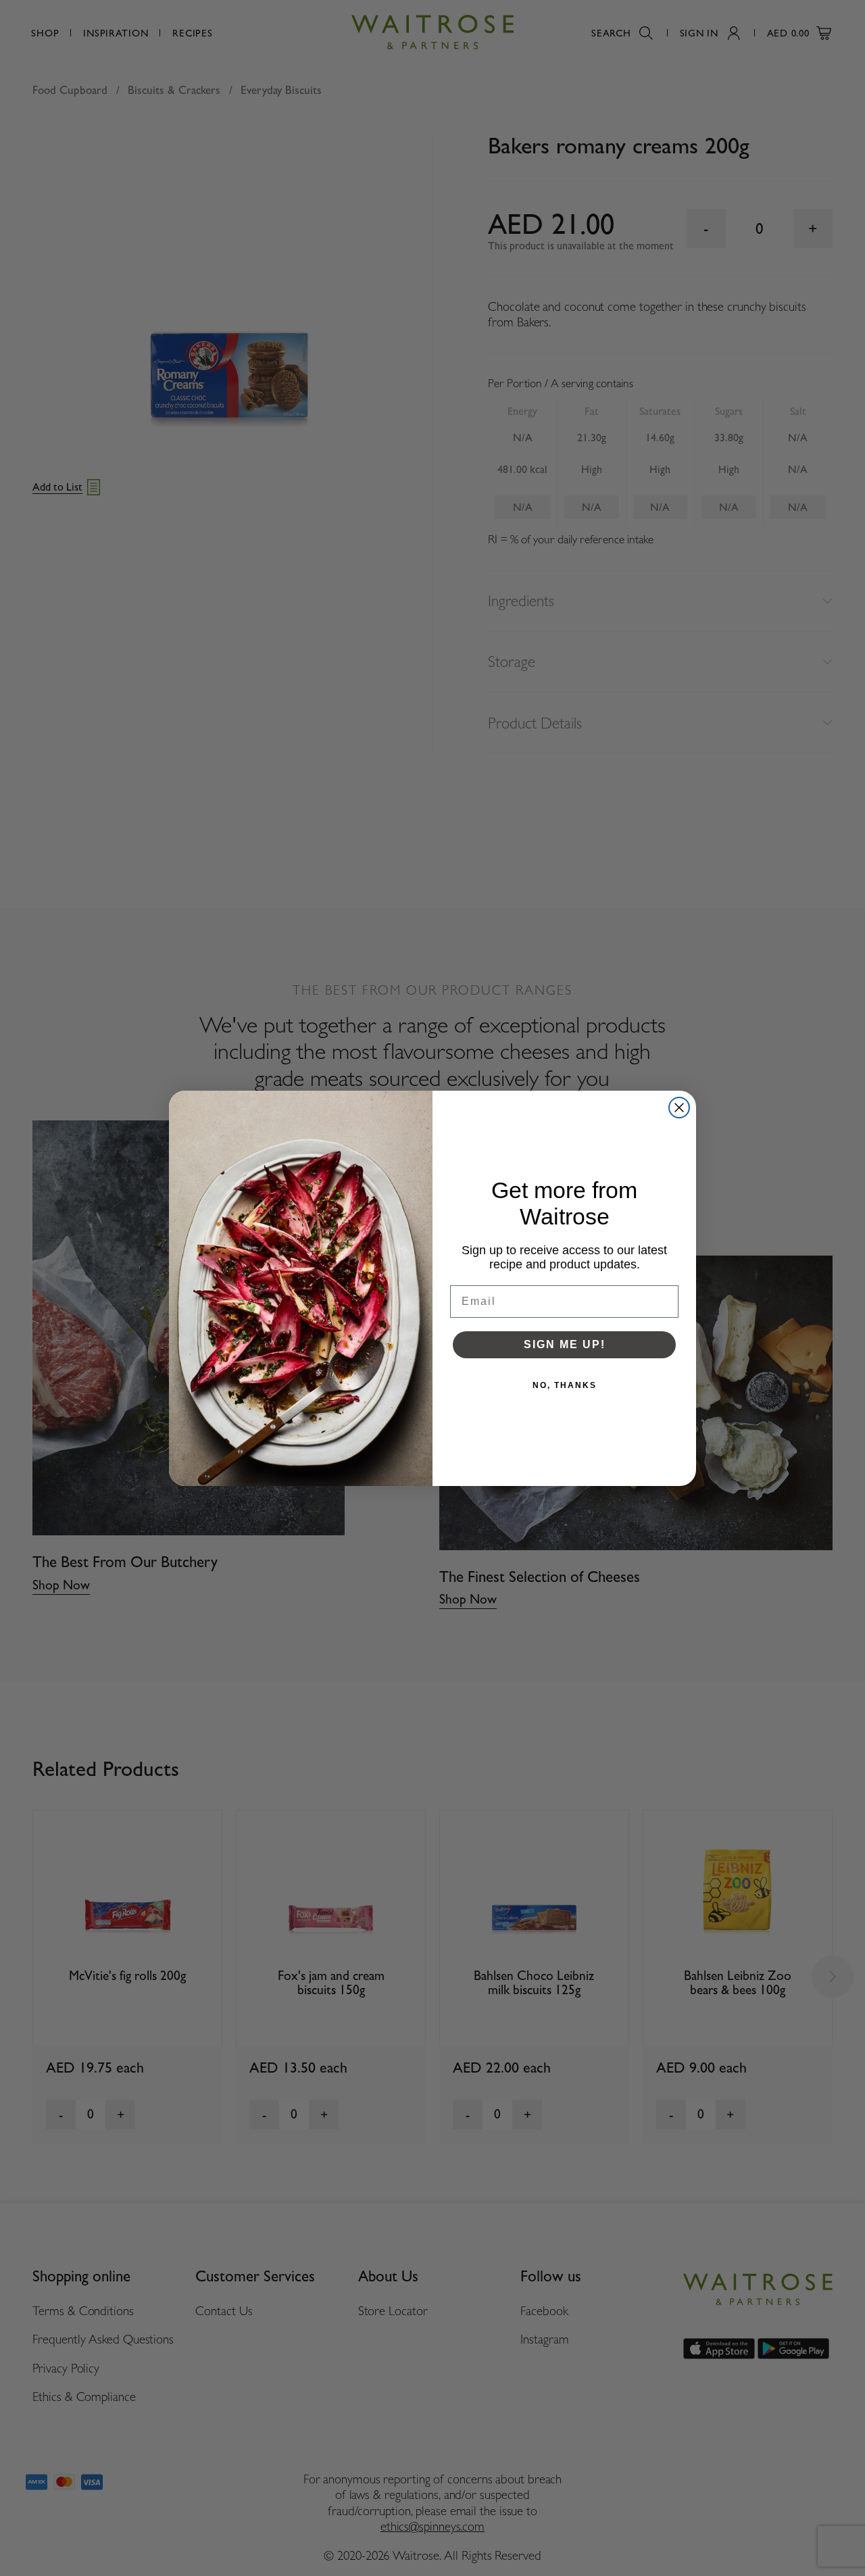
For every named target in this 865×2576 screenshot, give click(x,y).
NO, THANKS (565, 1385)
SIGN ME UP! (565, 1344)
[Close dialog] (679, 1108)
